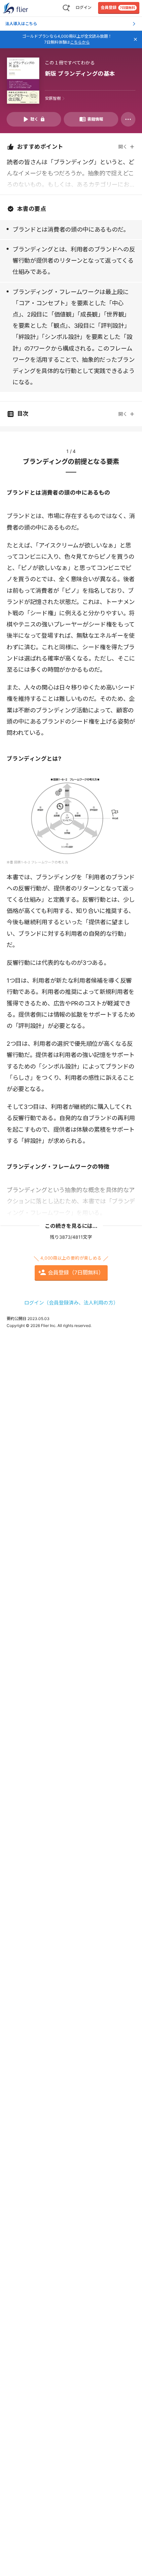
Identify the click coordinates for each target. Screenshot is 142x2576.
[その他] (128, 119)
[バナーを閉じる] (135, 39)
